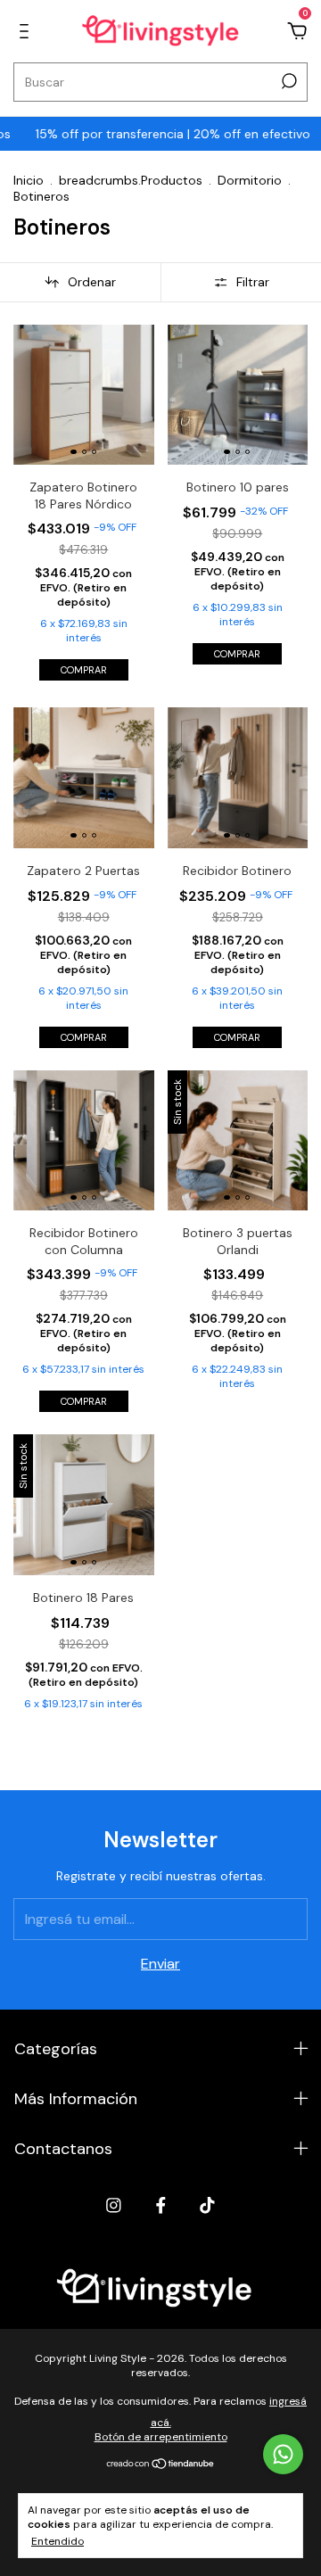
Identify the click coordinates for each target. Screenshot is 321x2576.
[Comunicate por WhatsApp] (283, 2454)
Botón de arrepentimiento (161, 2437)
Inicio (29, 180)
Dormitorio (250, 180)
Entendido (58, 2541)
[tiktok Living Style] (207, 2205)
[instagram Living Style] (114, 2205)
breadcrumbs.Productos (131, 180)
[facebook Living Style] (161, 2205)
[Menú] (27, 32)
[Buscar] (288, 81)
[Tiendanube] (161, 2465)
